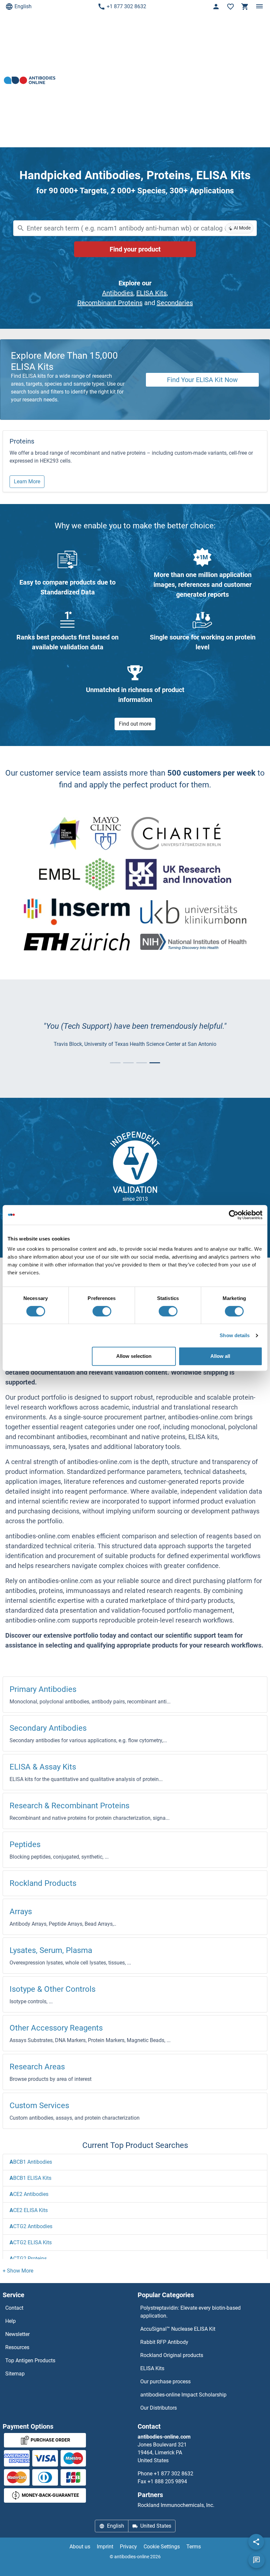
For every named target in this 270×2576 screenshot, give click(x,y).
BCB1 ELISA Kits (30, 2178)
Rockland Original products (172, 2355)
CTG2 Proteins (28, 2259)
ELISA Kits (151, 293)
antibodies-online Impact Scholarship (183, 2395)
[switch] (102, 1311)
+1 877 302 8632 (126, 6)
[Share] (256, 2542)
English (23, 6)
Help (11, 2321)
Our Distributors (159, 2408)
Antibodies (118, 293)
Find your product (135, 249)
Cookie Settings (162, 2547)
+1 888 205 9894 (167, 2481)
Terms (194, 2547)
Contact (14, 2308)
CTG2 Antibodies (31, 2226)
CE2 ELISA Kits (29, 2210)
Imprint (105, 2547)
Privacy (128, 2547)
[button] (18, 2271)
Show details (235, 1335)
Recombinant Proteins (110, 303)
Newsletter (17, 2334)
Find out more (135, 724)
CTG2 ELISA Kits (31, 2242)
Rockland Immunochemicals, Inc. (176, 2505)
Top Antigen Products (30, 2360)
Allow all (220, 1356)
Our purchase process (165, 2382)
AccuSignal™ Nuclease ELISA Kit (178, 2329)
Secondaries (175, 303)
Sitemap (15, 2374)
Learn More (27, 481)
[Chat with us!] (256, 2560)
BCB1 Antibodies (31, 2162)
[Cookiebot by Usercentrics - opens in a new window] (234, 1215)
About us (80, 2547)
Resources (17, 2347)
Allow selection (134, 1356)
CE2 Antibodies (29, 2194)
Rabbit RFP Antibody (164, 2342)
